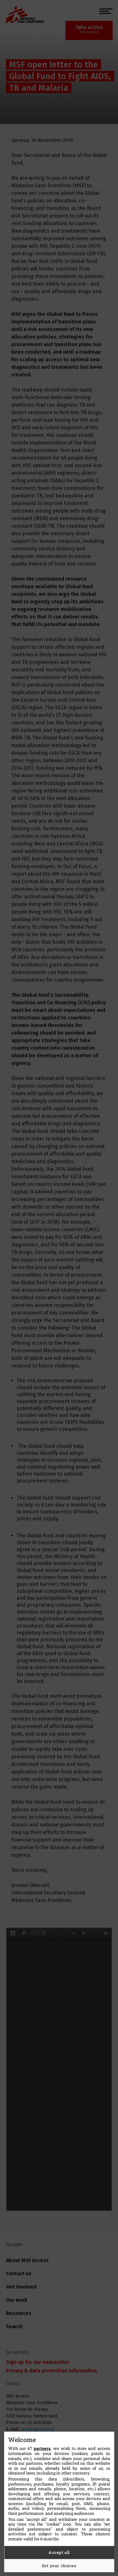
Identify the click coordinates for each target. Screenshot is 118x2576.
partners (42, 2448)
